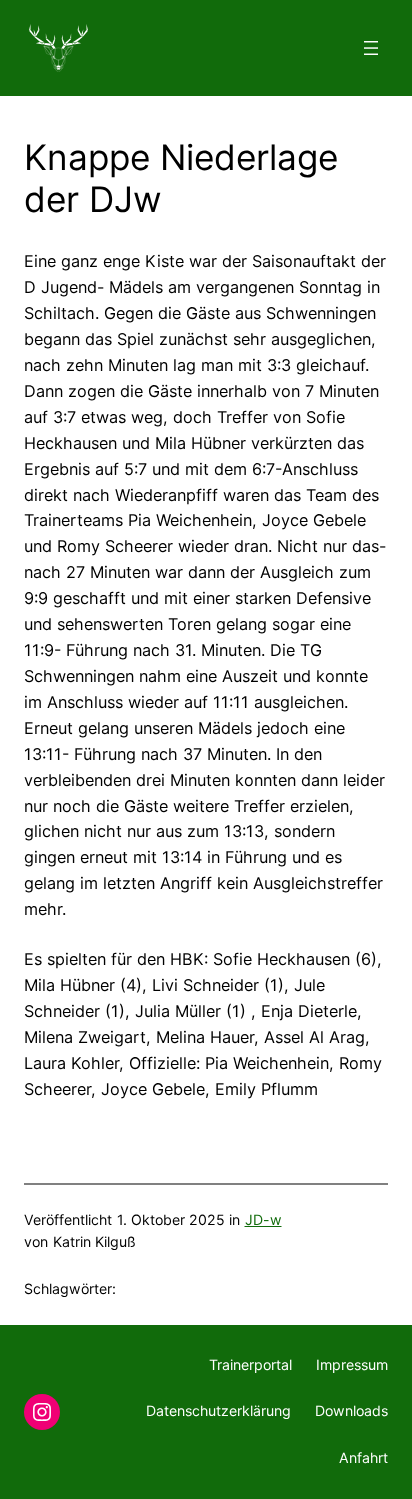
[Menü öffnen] (371, 48)
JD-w (263, 1219)
